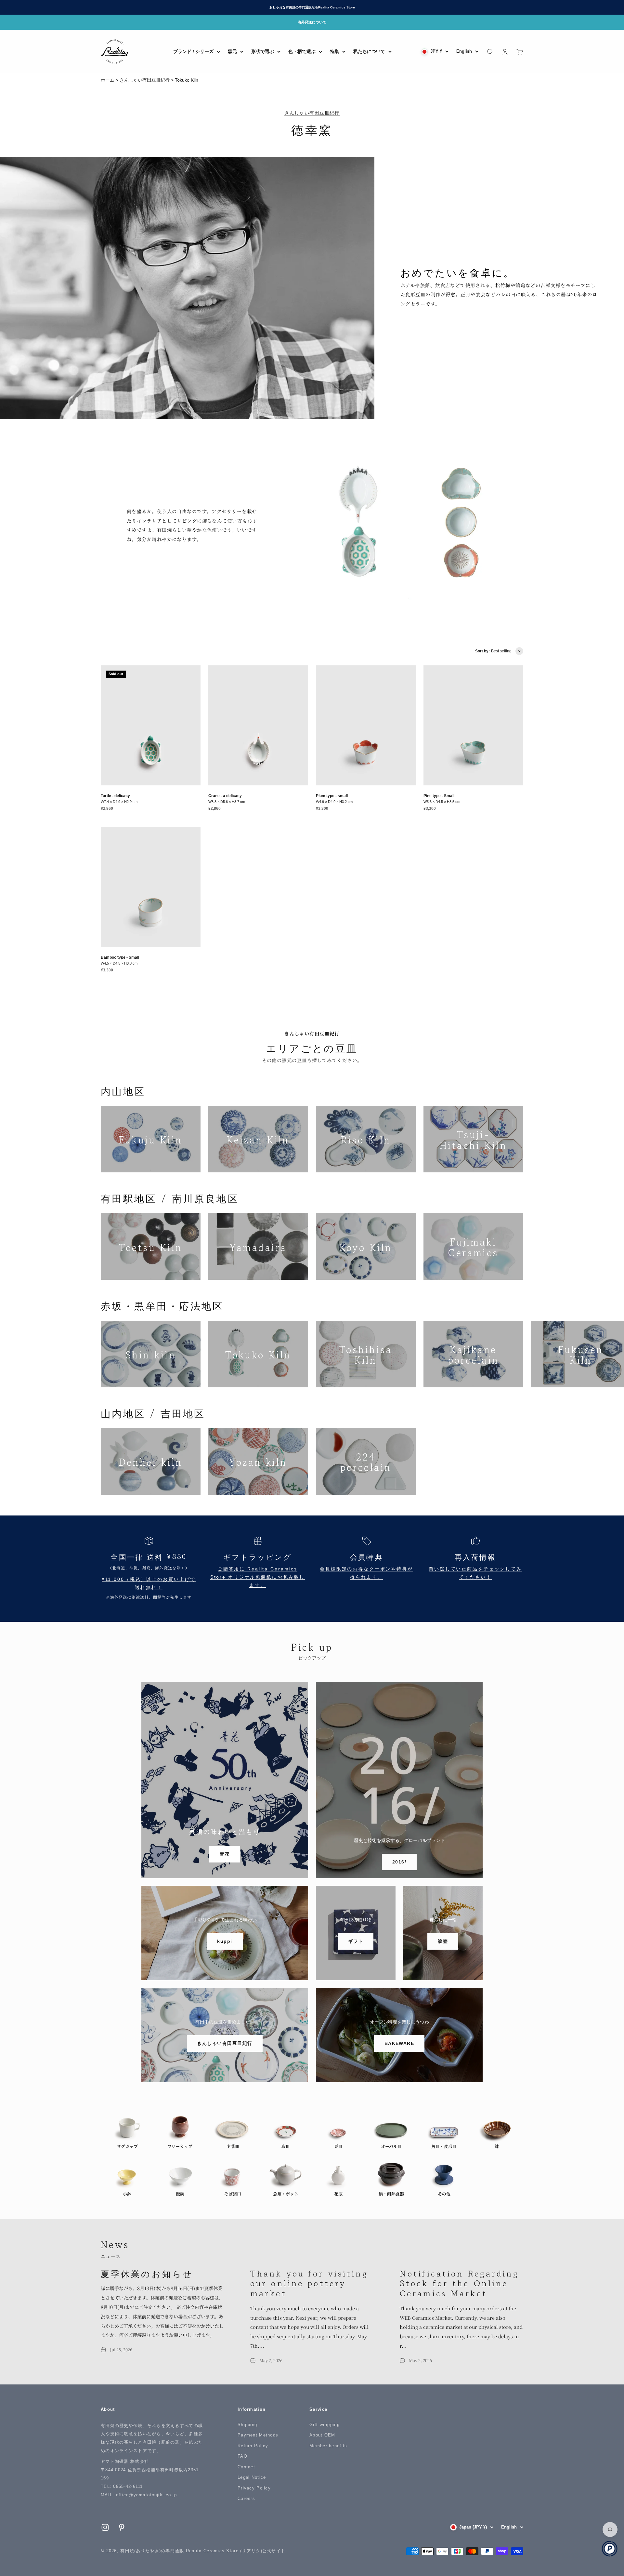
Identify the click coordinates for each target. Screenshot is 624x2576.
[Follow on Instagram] (105, 2527)
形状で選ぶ (263, 51)
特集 (334, 51)
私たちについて (369, 51)
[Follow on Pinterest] (122, 2527)
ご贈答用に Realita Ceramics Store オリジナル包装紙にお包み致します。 (258, 1577)
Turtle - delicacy (115, 796)
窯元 (232, 51)
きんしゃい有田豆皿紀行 (145, 80)
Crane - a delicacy (225, 796)
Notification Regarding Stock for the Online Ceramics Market (459, 2283)
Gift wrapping (325, 2425)
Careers (246, 2498)
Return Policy (253, 2446)
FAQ (242, 2456)
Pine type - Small (439, 796)
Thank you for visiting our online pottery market (309, 2283)
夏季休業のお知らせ (147, 2273)
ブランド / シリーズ (193, 51)
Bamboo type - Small (120, 957)
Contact (246, 2467)
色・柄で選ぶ (302, 51)
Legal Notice (252, 2477)
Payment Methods (258, 2435)
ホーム (108, 80)
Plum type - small (332, 796)
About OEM (322, 2435)
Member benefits (328, 2446)
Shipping (247, 2425)
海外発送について (312, 22)
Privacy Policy (254, 2488)
